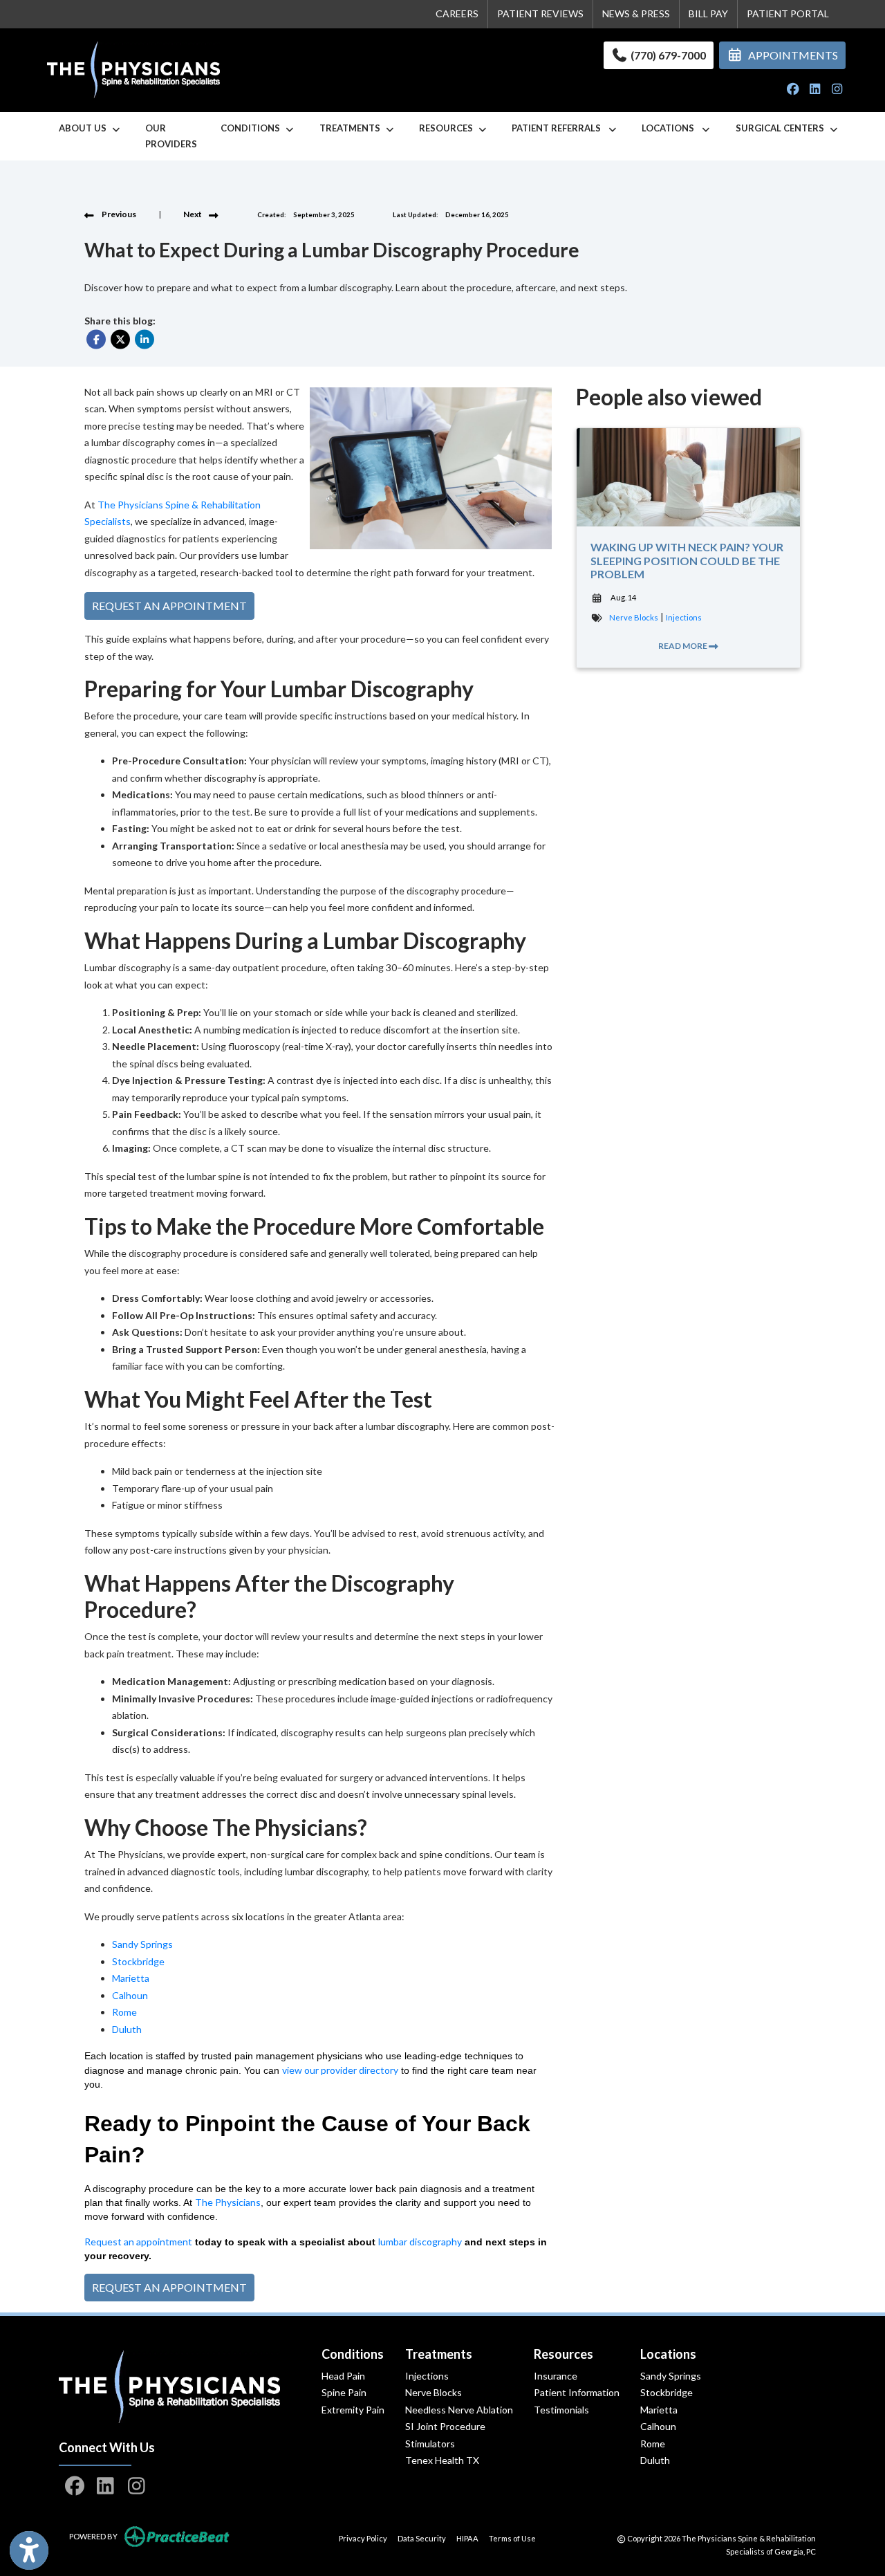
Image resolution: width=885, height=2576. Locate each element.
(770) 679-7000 (667, 55)
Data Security (422, 2538)
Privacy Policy (363, 2538)
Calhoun (658, 2426)
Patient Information (577, 2392)
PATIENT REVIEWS (540, 13)
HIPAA (467, 2538)
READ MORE (683, 646)
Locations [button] (671, 128)
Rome (653, 2444)
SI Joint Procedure (445, 2426)
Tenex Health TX (442, 2460)
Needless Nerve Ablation (459, 2410)
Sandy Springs (671, 2376)
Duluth (655, 2460)
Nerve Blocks (634, 617)
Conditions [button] (252, 128)
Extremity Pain (353, 2410)
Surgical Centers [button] (782, 128)
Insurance (556, 2376)
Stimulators (430, 2444)
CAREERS (457, 13)
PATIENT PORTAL (788, 13)
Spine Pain (344, 2392)
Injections (684, 617)
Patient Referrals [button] (559, 128)
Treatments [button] (352, 128)
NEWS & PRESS (636, 13)
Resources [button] (448, 128)
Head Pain (343, 2376)
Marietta (659, 2410)
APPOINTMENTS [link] (791, 55)
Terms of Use (512, 2538)
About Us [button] (85, 128)
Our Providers (171, 136)
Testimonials (561, 2410)
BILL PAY (708, 13)
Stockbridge (667, 2392)
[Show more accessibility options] (29, 2550)
